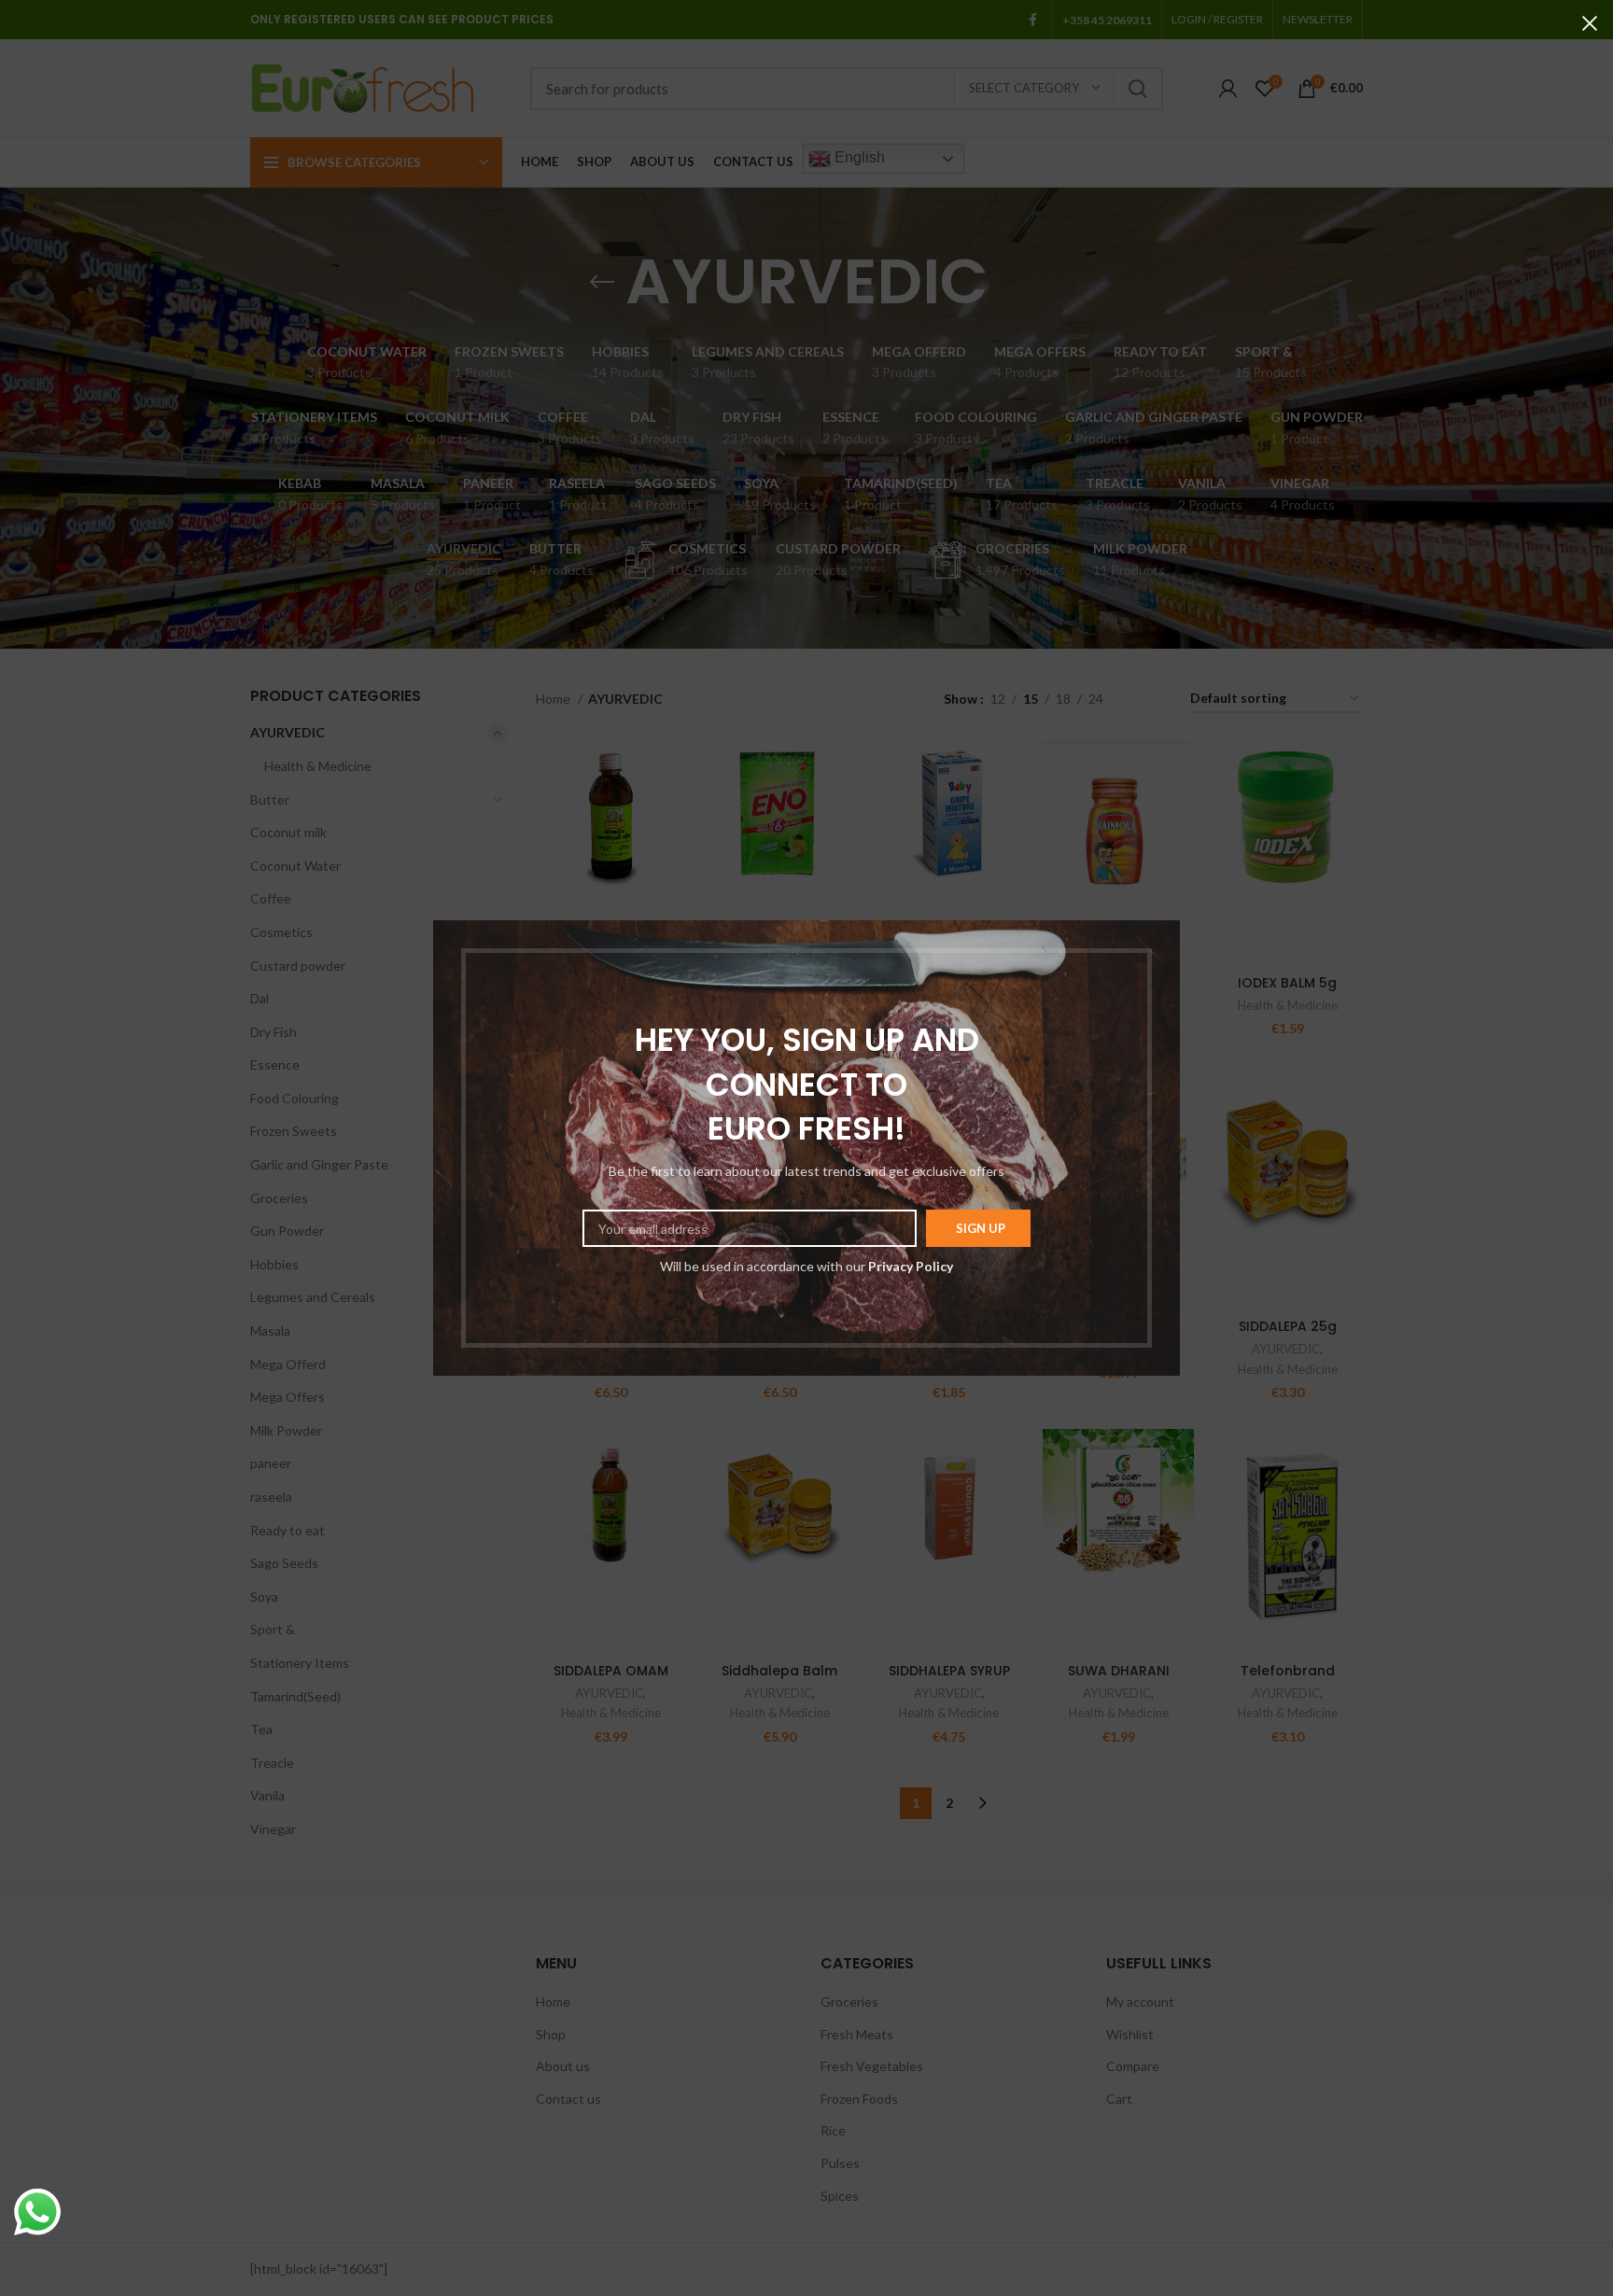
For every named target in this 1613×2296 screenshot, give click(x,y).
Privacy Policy (911, 1266)
